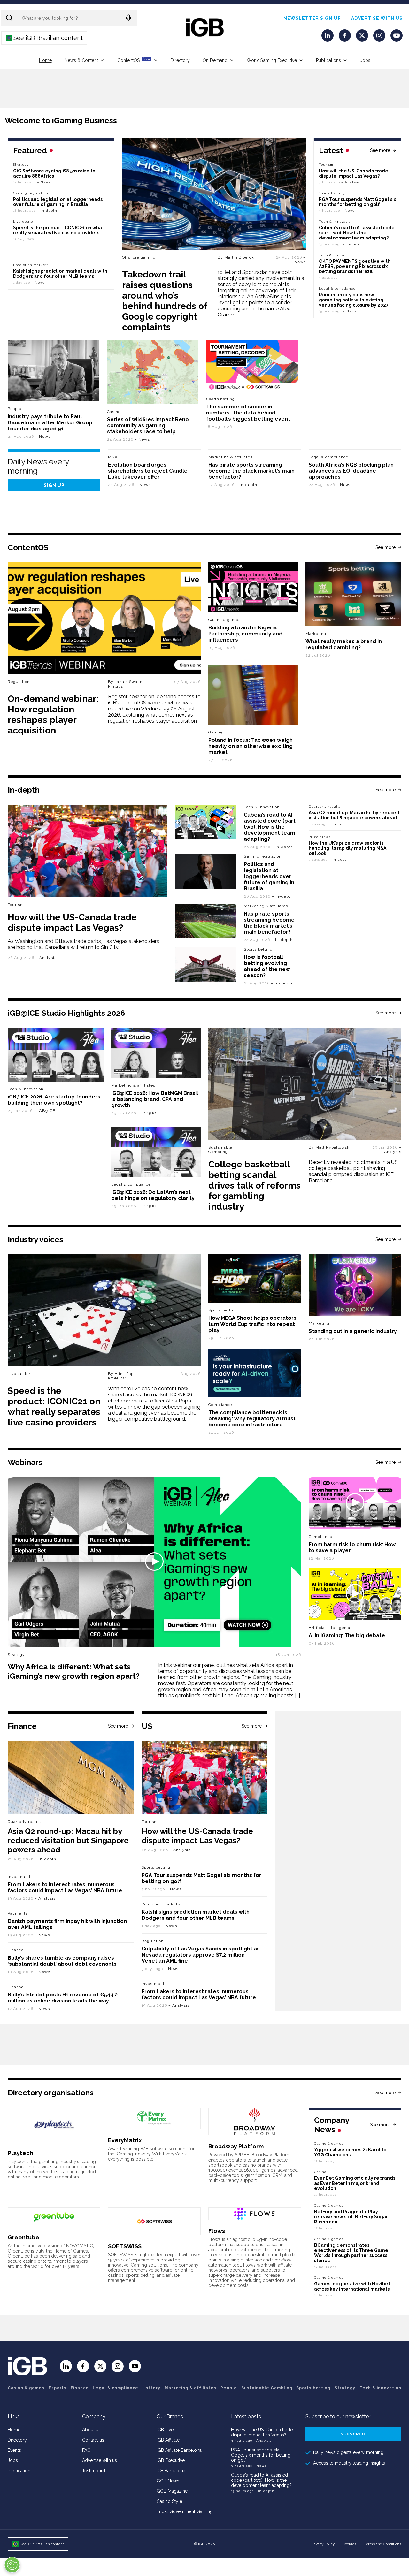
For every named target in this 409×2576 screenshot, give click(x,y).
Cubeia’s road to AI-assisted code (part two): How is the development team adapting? (357, 233)
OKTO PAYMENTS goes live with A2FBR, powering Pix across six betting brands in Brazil (355, 266)
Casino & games (26, 2388)
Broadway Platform (236, 2146)
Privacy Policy (323, 2544)
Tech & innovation (336, 221)
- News (260, 2466)
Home (45, 60)
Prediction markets (31, 265)
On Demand (215, 60)
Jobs (365, 60)
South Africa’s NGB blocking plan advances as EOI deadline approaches (351, 471)
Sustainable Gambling (220, 1150)
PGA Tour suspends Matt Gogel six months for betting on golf (357, 202)
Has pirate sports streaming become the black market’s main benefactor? (251, 471)
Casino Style (169, 2501)
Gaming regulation (31, 193)
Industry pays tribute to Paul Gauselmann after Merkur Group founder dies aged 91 (50, 423)
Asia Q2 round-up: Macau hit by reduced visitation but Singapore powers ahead (354, 815)
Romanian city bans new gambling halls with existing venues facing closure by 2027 (354, 300)
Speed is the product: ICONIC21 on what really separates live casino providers (58, 230)
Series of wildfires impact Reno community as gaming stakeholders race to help (148, 426)
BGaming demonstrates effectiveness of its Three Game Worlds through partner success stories (351, 2253)
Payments (18, 1913)
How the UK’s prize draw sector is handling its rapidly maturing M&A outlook (347, 848)
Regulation (153, 1941)
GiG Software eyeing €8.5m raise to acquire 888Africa (54, 173)
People (15, 409)
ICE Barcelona (171, 2471)
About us (91, 2430)
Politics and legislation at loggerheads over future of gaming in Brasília (58, 202)
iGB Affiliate (168, 2440)
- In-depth (265, 2491)
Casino (114, 412)
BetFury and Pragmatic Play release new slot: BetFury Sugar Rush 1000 (351, 2217)
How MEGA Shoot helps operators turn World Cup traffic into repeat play (252, 1324)
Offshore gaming (139, 257)
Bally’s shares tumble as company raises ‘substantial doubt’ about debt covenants (62, 1961)
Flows (217, 2231)
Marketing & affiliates (230, 457)
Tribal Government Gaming (185, 2511)
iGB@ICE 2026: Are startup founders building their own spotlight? (54, 1100)
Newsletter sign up (312, 18)
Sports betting (332, 193)
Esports (58, 2388)
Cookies (349, 2544)
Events (14, 2450)
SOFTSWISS (125, 2246)
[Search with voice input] (128, 18)
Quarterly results (325, 806)
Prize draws (320, 837)
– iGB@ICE (45, 1111)
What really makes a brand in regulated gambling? (344, 644)
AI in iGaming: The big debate (347, 1635)
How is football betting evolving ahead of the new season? (267, 966)
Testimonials (95, 2471)
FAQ (86, 2450)
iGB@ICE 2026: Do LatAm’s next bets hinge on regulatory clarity (153, 1195)
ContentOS (134, 60)
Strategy (21, 165)
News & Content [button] (81, 60)
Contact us (93, 2440)
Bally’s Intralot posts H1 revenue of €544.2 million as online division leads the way (63, 1998)
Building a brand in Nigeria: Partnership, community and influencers (245, 634)
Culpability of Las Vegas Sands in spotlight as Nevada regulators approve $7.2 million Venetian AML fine (201, 1955)
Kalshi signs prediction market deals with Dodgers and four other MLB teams (60, 274)
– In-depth (353, 244)
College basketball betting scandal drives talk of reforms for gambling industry (255, 1185)
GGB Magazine (172, 2491)
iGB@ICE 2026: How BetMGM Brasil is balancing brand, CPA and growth (155, 1099)
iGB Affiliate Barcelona (179, 2450)
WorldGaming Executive (272, 60)
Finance (16, 1950)
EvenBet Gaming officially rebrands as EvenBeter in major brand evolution (355, 2183)
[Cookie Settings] (12, 2565)
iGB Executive (171, 2460)
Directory (180, 60)
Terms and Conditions (383, 2544)
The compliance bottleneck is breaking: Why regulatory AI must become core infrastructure (252, 1419)
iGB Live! (166, 2430)
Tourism (326, 165)
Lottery (151, 2388)
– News (300, 260)
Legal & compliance (337, 289)
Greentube (23, 2237)
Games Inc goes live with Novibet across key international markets (352, 2286)
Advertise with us (377, 18)
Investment (19, 1877)
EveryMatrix (125, 2140)
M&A (113, 457)
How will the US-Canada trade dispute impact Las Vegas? (354, 173)
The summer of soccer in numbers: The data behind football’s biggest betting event (248, 413)
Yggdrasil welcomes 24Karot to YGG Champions (350, 2152)
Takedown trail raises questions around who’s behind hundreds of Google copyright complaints (165, 301)
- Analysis (262, 2440)
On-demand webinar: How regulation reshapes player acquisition (53, 715)
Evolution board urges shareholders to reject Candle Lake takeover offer (148, 471)
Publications (328, 60)
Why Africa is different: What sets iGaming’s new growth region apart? (74, 1671)
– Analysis (351, 182)
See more (380, 150)
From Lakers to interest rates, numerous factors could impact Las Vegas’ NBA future (65, 1888)
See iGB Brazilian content (45, 38)
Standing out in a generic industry (353, 1331)
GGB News (168, 2481)
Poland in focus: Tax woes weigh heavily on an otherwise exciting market (251, 746)
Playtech (20, 2153)
